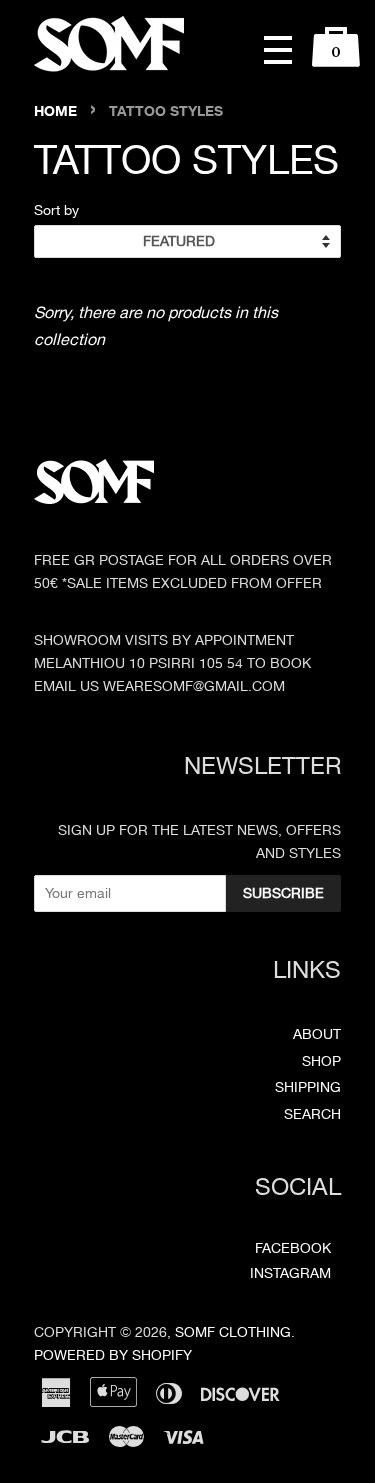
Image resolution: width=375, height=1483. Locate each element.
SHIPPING (308, 1087)
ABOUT (317, 1034)
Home (55, 111)
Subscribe (283, 893)
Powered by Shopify (113, 1355)
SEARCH (312, 1114)
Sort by (56, 210)
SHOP (321, 1061)
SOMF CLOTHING (233, 1332)
